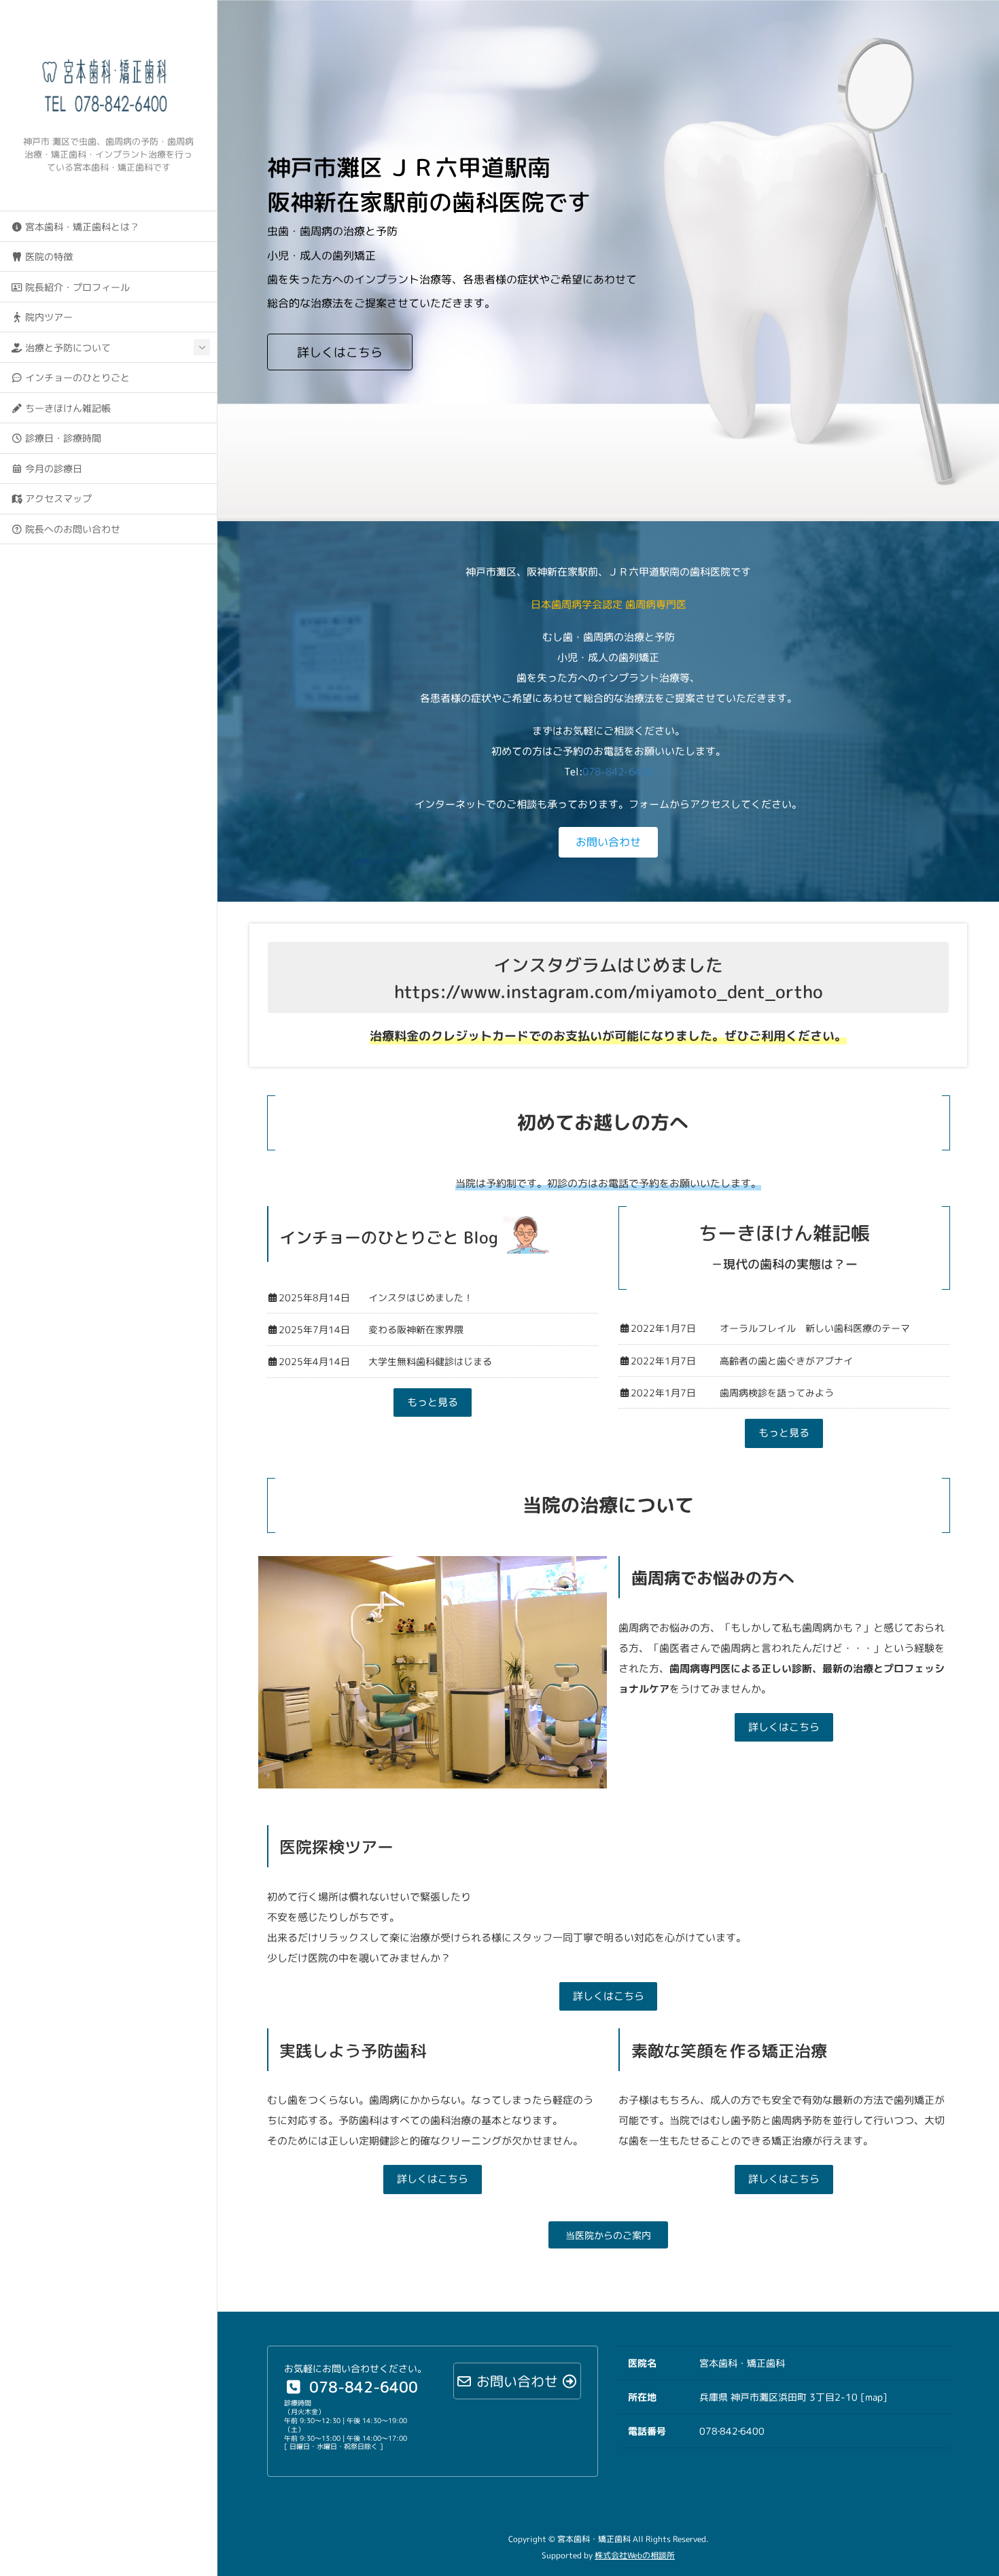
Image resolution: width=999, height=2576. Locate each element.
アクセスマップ (57, 498)
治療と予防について (67, 348)
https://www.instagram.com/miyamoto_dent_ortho (609, 991)
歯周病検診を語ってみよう (777, 1393)
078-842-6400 (618, 772)
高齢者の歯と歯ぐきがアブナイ (786, 1361)
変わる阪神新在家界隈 (416, 1329)
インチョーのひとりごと (76, 377)
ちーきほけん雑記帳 (67, 408)
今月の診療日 (52, 469)
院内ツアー (48, 317)
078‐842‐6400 (732, 2431)
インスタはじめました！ (421, 1298)
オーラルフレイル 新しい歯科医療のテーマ (815, 1328)
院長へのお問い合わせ (71, 529)
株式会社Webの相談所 (635, 2555)
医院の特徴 (48, 257)
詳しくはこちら (340, 352)
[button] (608, 842)
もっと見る (433, 1402)
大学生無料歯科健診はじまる (430, 1361)
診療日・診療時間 (62, 438)
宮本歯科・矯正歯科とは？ (81, 227)
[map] (873, 2397)
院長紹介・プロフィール (76, 287)
